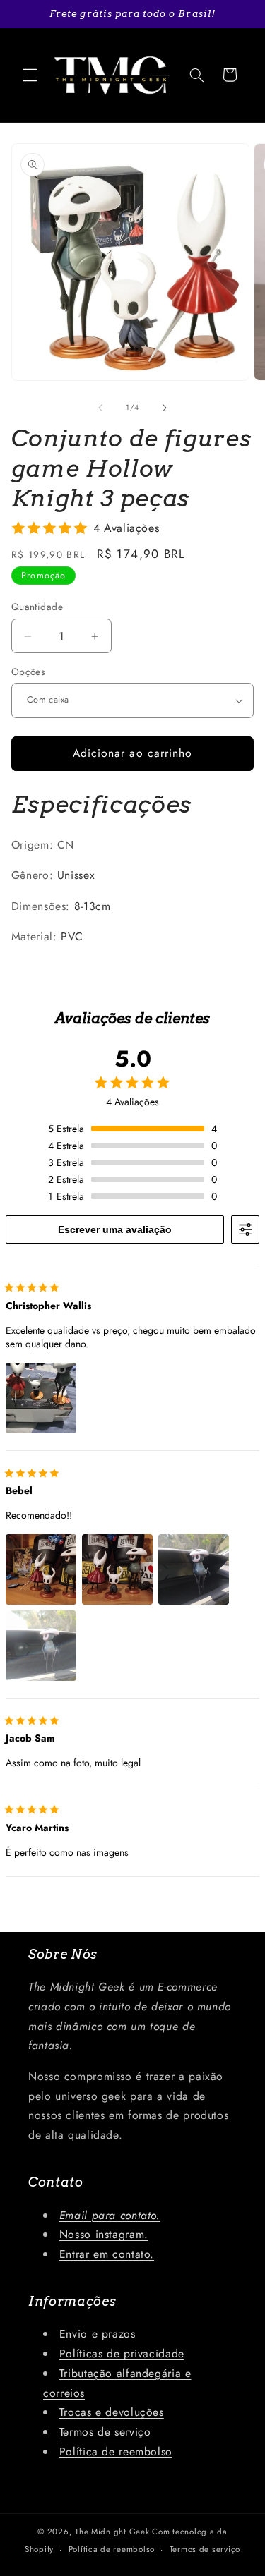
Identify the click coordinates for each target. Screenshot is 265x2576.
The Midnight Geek (112, 2532)
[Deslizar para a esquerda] (100, 408)
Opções (29, 672)
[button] (30, 75)
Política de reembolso (116, 2452)
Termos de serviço (105, 2432)
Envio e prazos (98, 2334)
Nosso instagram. (104, 2234)
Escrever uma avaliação (115, 1229)
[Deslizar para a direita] (165, 408)
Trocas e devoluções (112, 2412)
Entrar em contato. (107, 2254)
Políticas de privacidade (122, 2353)
